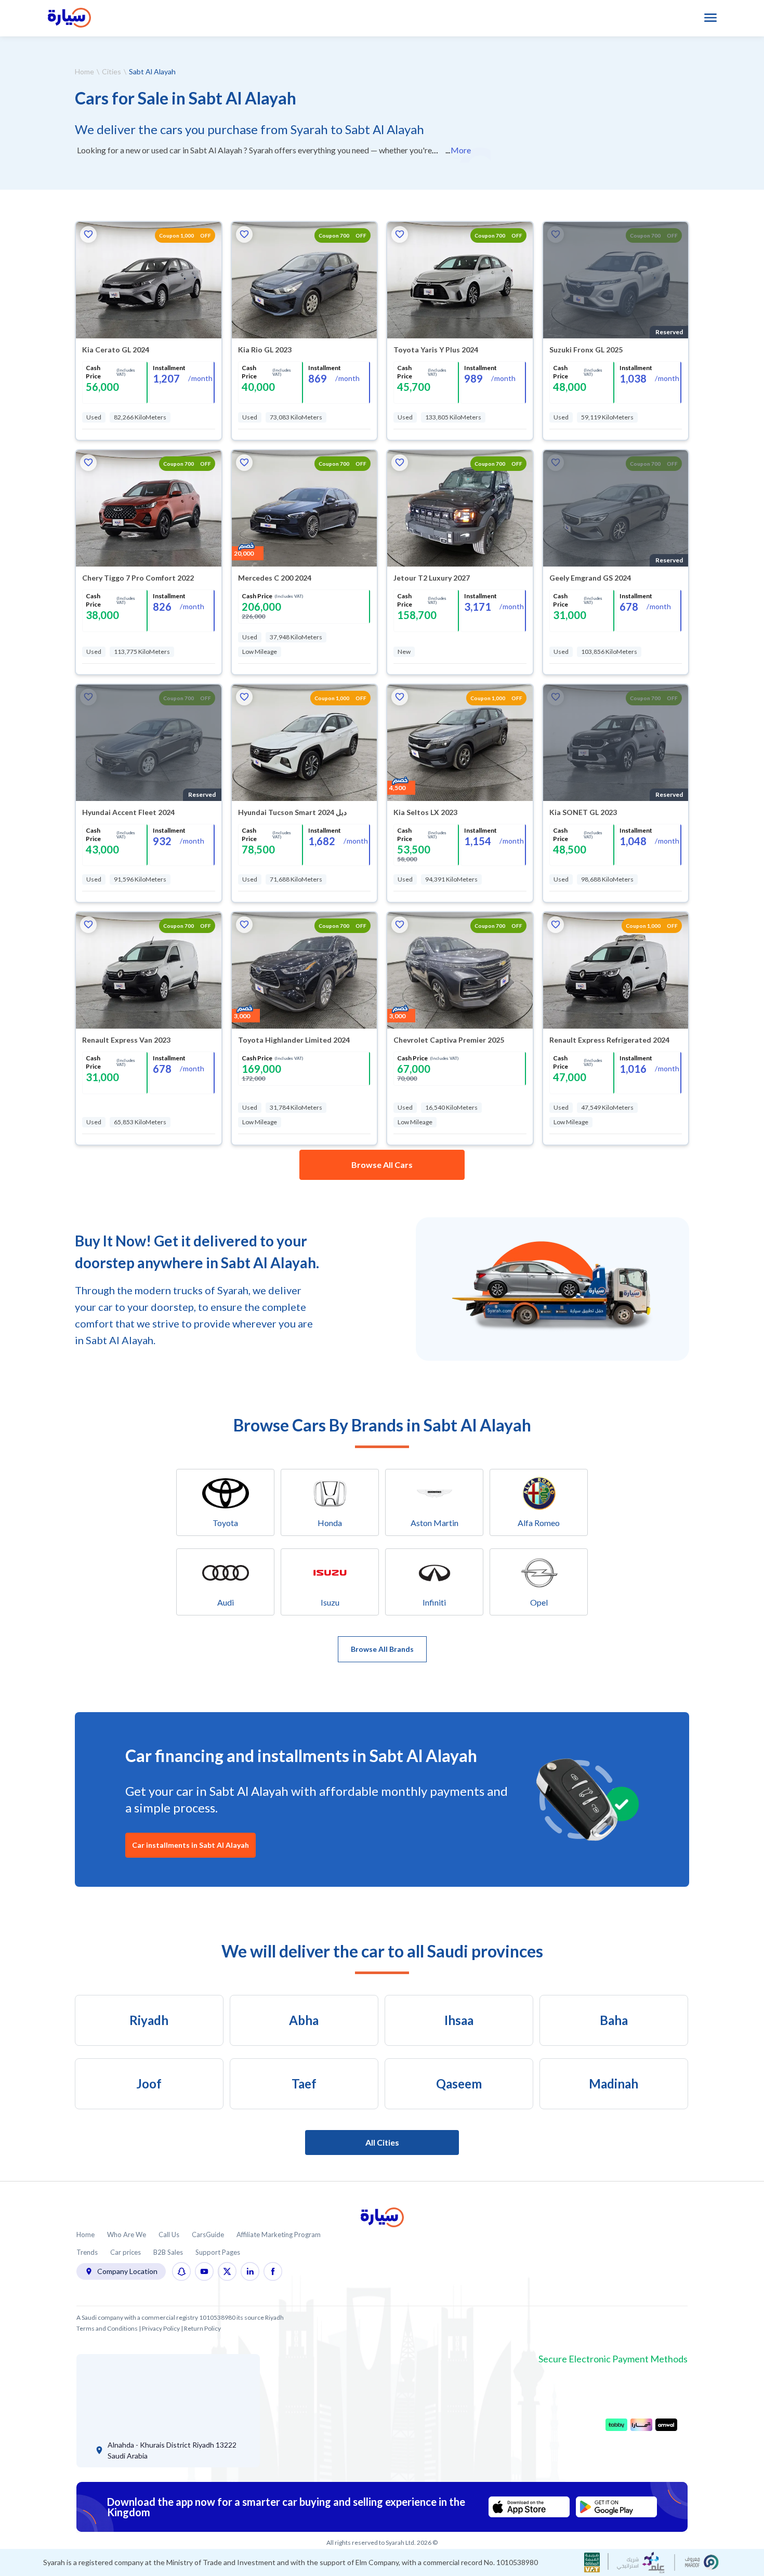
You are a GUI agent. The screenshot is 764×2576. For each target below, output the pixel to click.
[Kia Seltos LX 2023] (460, 743)
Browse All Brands (382, 1649)
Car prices (126, 2252)
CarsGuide (208, 2235)
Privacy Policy (161, 2328)
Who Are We (127, 2235)
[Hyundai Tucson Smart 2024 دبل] (305, 743)
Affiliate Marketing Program (279, 2235)
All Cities (382, 2142)
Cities (111, 71)
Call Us (169, 2235)
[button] (88, 234)
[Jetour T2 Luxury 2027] (460, 508)
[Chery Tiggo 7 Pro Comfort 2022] (149, 508)
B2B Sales (168, 2252)
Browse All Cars (382, 1165)
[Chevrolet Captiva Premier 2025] (460, 970)
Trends (87, 2252)
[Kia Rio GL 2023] (305, 280)
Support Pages (218, 2252)
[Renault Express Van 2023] (149, 970)
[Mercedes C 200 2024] (305, 508)
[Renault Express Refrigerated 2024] (616, 970)
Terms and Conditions (107, 2328)
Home (84, 71)
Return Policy (202, 2328)
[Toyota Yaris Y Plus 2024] (460, 280)
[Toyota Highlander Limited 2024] (305, 970)
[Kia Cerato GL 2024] (149, 280)
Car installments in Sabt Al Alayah (190, 1845)
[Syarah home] (69, 18)
